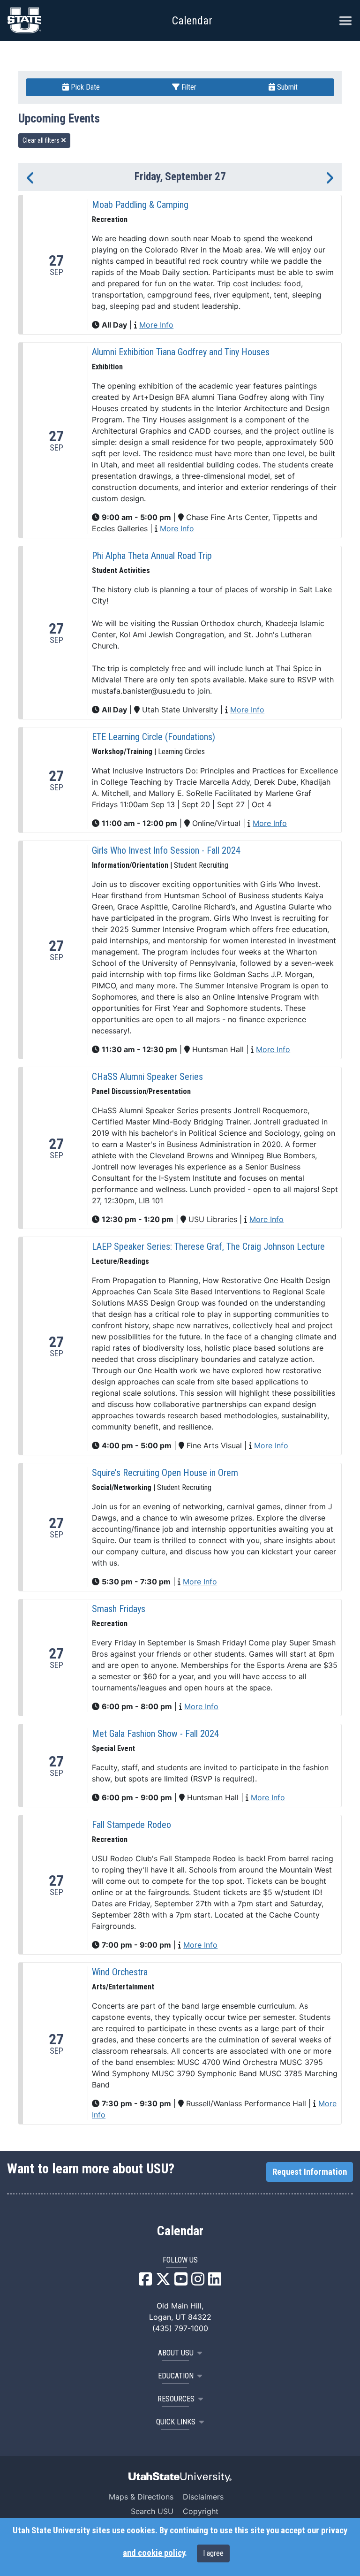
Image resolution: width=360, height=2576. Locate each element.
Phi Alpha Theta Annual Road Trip (152, 556)
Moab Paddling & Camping (140, 205)
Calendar (180, 2231)
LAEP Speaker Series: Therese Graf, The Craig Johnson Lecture (208, 1246)
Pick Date (84, 87)
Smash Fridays (119, 1609)
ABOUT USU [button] (176, 2353)
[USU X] (163, 2282)
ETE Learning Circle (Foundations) (154, 737)
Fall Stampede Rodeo (131, 1825)
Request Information (310, 2172)
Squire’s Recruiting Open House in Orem (165, 1473)
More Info (156, 325)
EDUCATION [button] (176, 2376)
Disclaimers (203, 2497)
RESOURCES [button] (176, 2399)
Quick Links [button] (176, 2422)
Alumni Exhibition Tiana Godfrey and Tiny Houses (181, 352)
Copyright (201, 2511)
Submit (286, 87)
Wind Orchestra (120, 1972)
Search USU (152, 2511)
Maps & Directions (141, 2497)
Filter (188, 87)
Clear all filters (42, 140)
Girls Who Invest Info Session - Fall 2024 (166, 850)
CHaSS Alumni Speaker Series (147, 1077)
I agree (213, 2553)
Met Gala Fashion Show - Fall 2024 (155, 1734)
